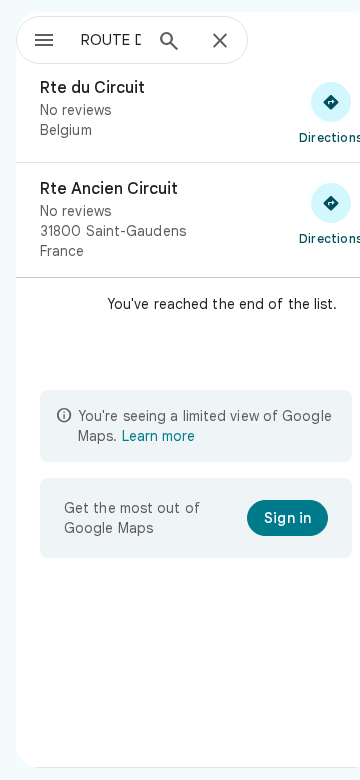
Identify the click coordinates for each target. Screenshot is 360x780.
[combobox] (111, 40)
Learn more (158, 436)
